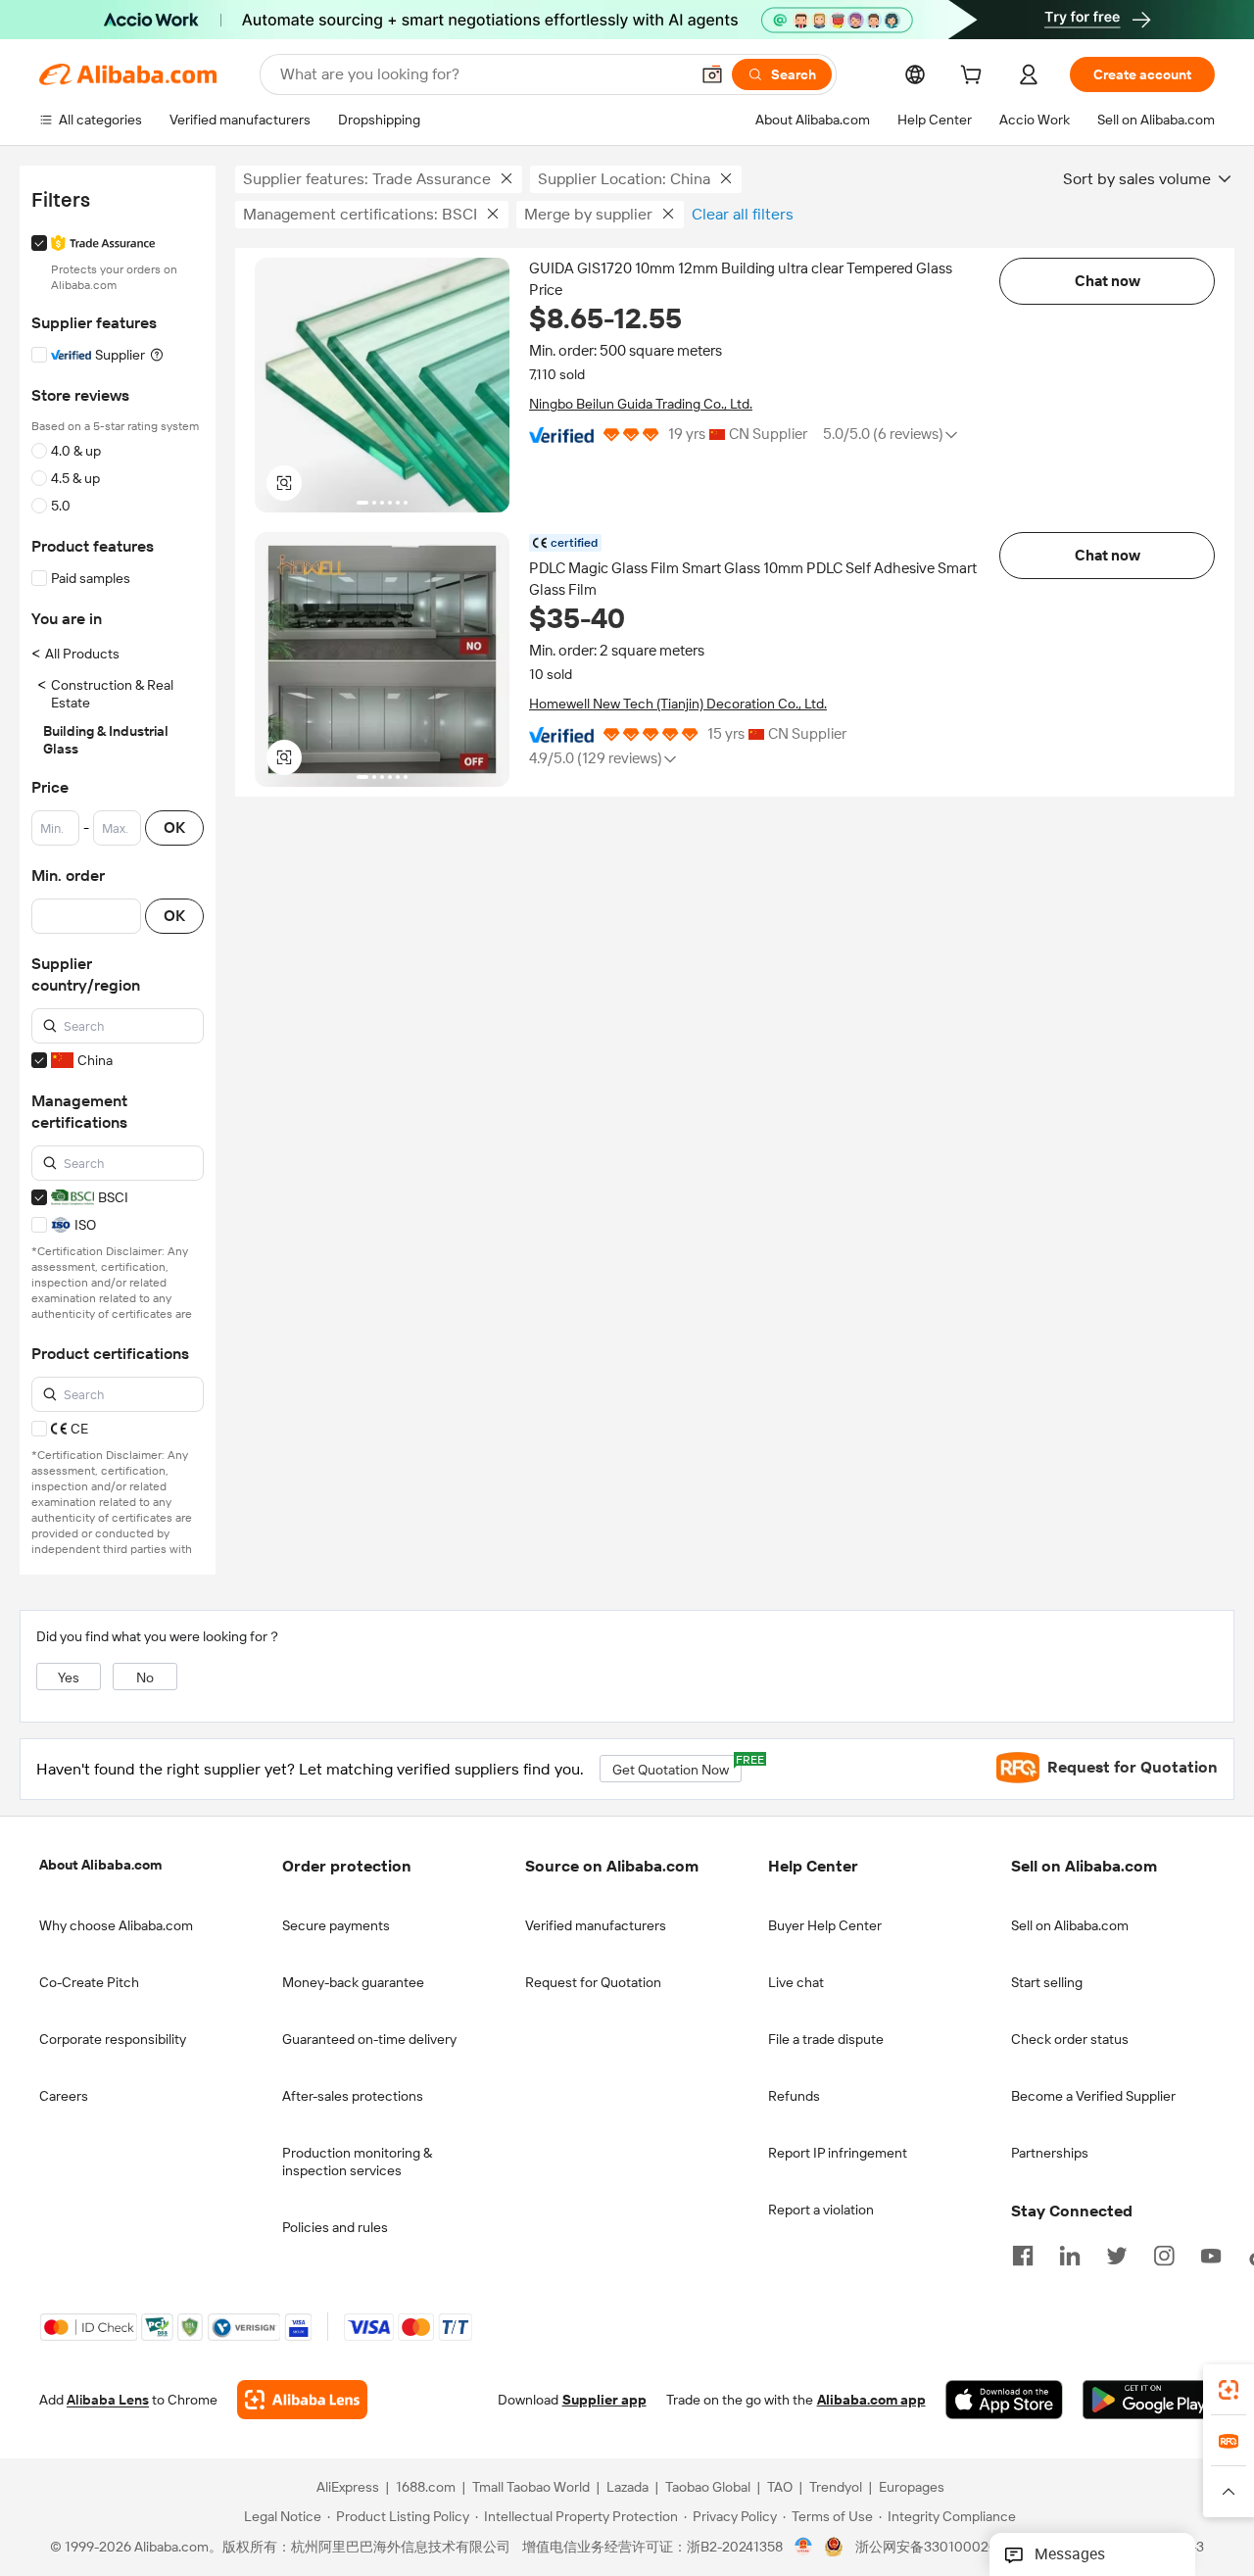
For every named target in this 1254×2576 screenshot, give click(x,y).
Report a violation (821, 2210)
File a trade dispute (826, 2039)
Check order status (1070, 2039)
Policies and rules (335, 2227)
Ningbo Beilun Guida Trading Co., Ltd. (641, 404)
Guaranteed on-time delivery (369, 2039)
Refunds (794, 2096)
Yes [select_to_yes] (69, 1677)
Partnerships (1050, 2153)
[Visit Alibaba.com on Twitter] (1117, 2254)
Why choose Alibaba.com (116, 1925)
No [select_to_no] (145, 1677)
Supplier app (604, 2400)
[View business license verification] (804, 2547)
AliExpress (348, 2487)
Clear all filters (743, 214)
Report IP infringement (838, 2153)
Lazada (627, 2487)
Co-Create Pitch (89, 1982)
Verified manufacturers (596, 1925)
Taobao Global (708, 2487)
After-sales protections (353, 2096)
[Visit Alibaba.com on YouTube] (1211, 2254)
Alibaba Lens (108, 2400)
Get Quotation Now (677, 1766)
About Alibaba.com (100, 1865)
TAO (780, 2487)
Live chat (796, 1982)
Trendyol (836, 2487)
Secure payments (336, 1925)
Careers (64, 2096)
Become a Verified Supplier (1093, 2096)
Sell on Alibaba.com (1070, 1925)
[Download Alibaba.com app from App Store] (1004, 2400)
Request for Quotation (593, 1982)
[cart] (975, 77)
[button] (712, 74)
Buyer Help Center (825, 1925)
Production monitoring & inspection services (357, 2162)
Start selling (1047, 1982)
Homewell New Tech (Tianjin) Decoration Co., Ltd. (678, 704)
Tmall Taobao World (531, 2487)
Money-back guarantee (353, 1982)
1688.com (426, 2487)
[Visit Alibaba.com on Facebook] (1023, 2254)
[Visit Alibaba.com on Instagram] (1164, 2254)
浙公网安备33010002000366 (947, 2547)
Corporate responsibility (113, 2039)
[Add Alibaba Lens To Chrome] (302, 2400)
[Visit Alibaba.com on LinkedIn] (1070, 2254)
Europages (912, 2487)
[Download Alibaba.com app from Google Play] (1149, 2400)
